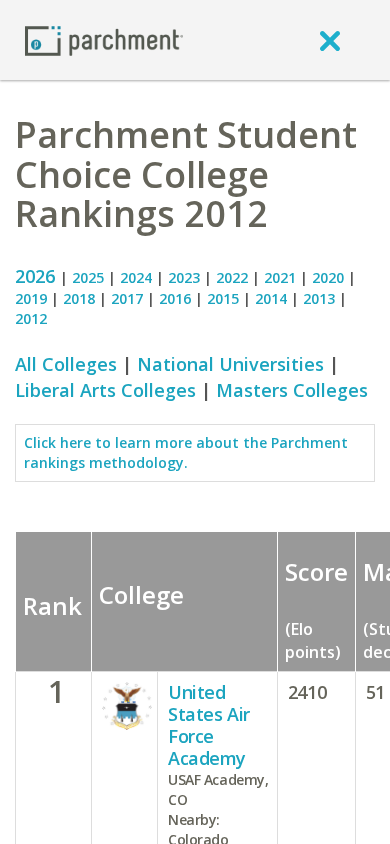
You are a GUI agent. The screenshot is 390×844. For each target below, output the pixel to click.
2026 (37, 276)
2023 (184, 277)
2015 (223, 298)
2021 (280, 277)
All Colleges (66, 364)
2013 (319, 298)
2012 (31, 318)
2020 (328, 277)
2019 (31, 298)
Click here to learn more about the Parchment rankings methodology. (186, 452)
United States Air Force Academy (209, 725)
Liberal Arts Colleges (105, 390)
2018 (79, 298)
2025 (88, 277)
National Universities (230, 364)
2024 (136, 277)
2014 (271, 298)
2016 (175, 298)
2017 (127, 298)
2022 (232, 277)
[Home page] (104, 39)
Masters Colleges (292, 390)
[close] (330, 40)
